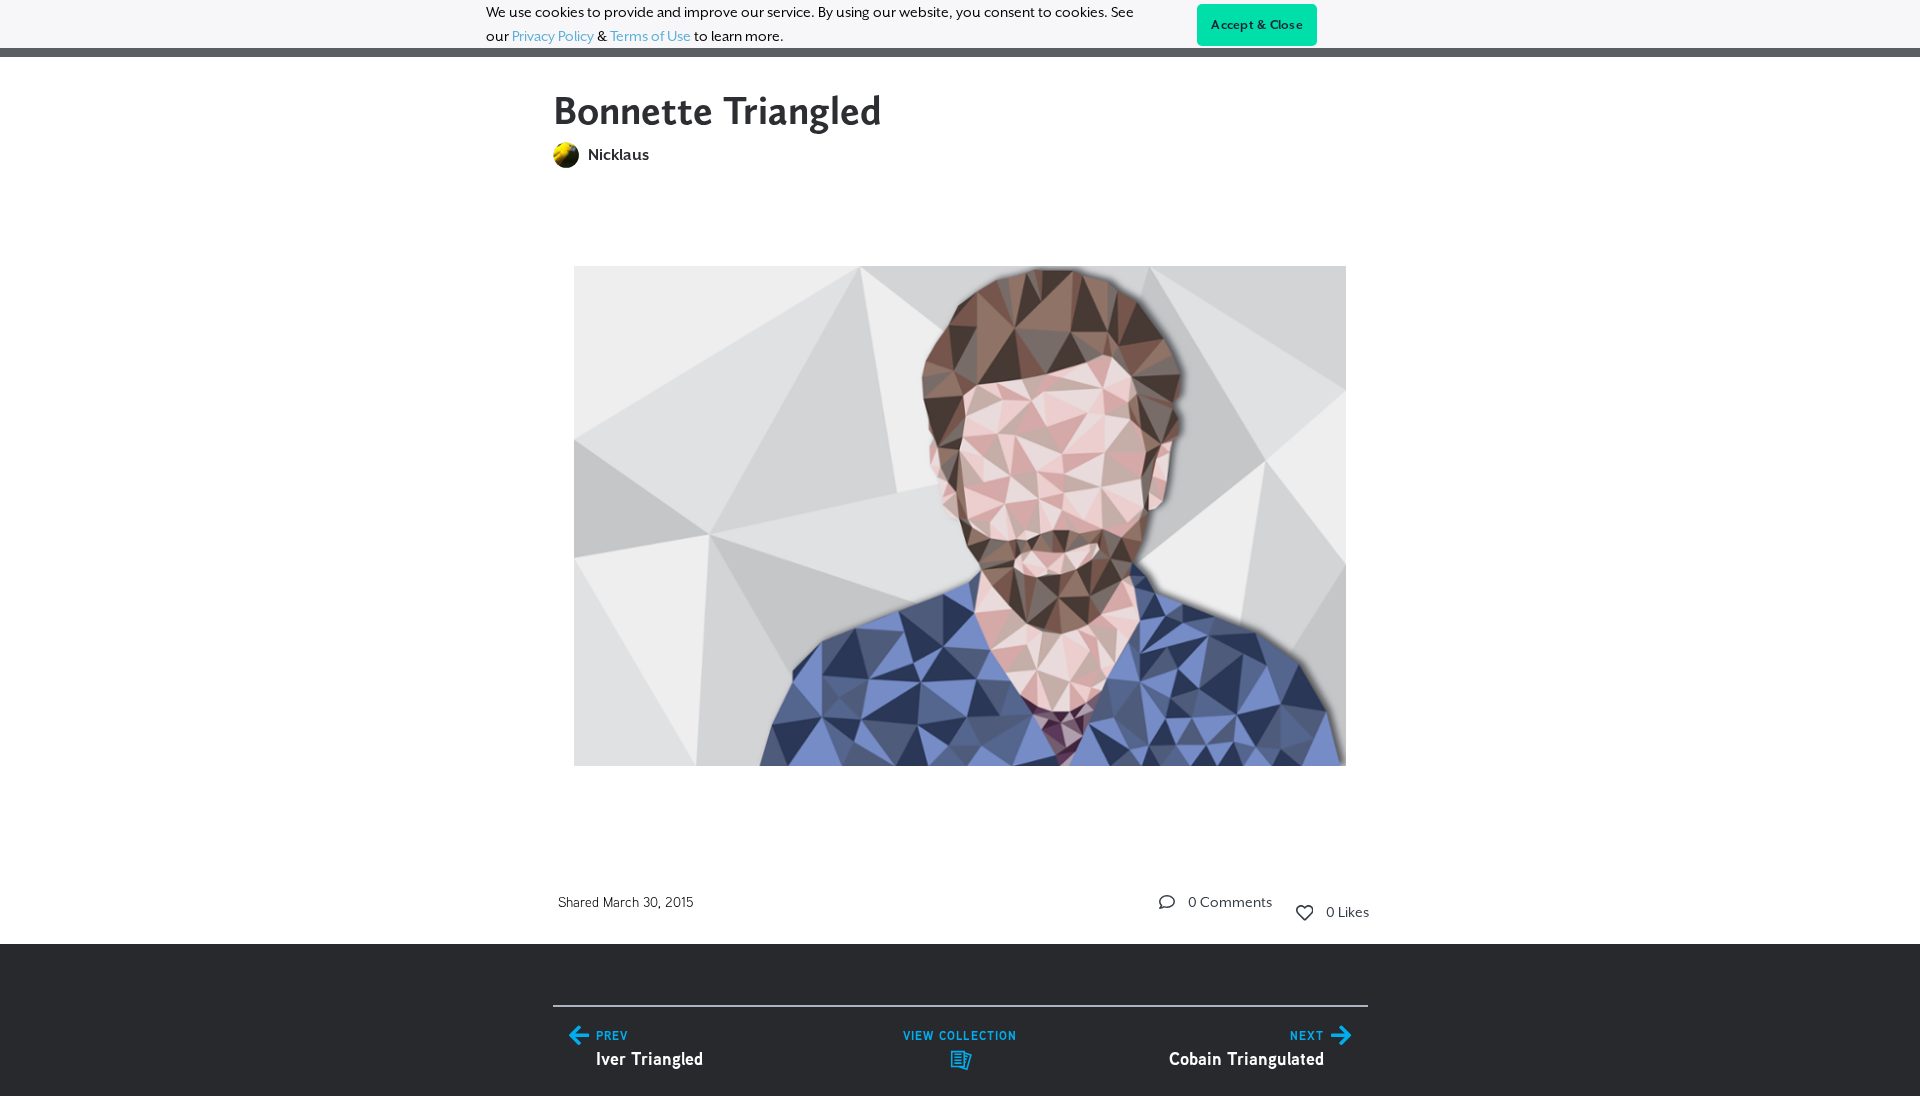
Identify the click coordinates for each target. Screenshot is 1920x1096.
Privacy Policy (553, 36)
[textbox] (960, 507)
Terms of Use (650, 36)
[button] (1167, 902)
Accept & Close (1257, 25)
